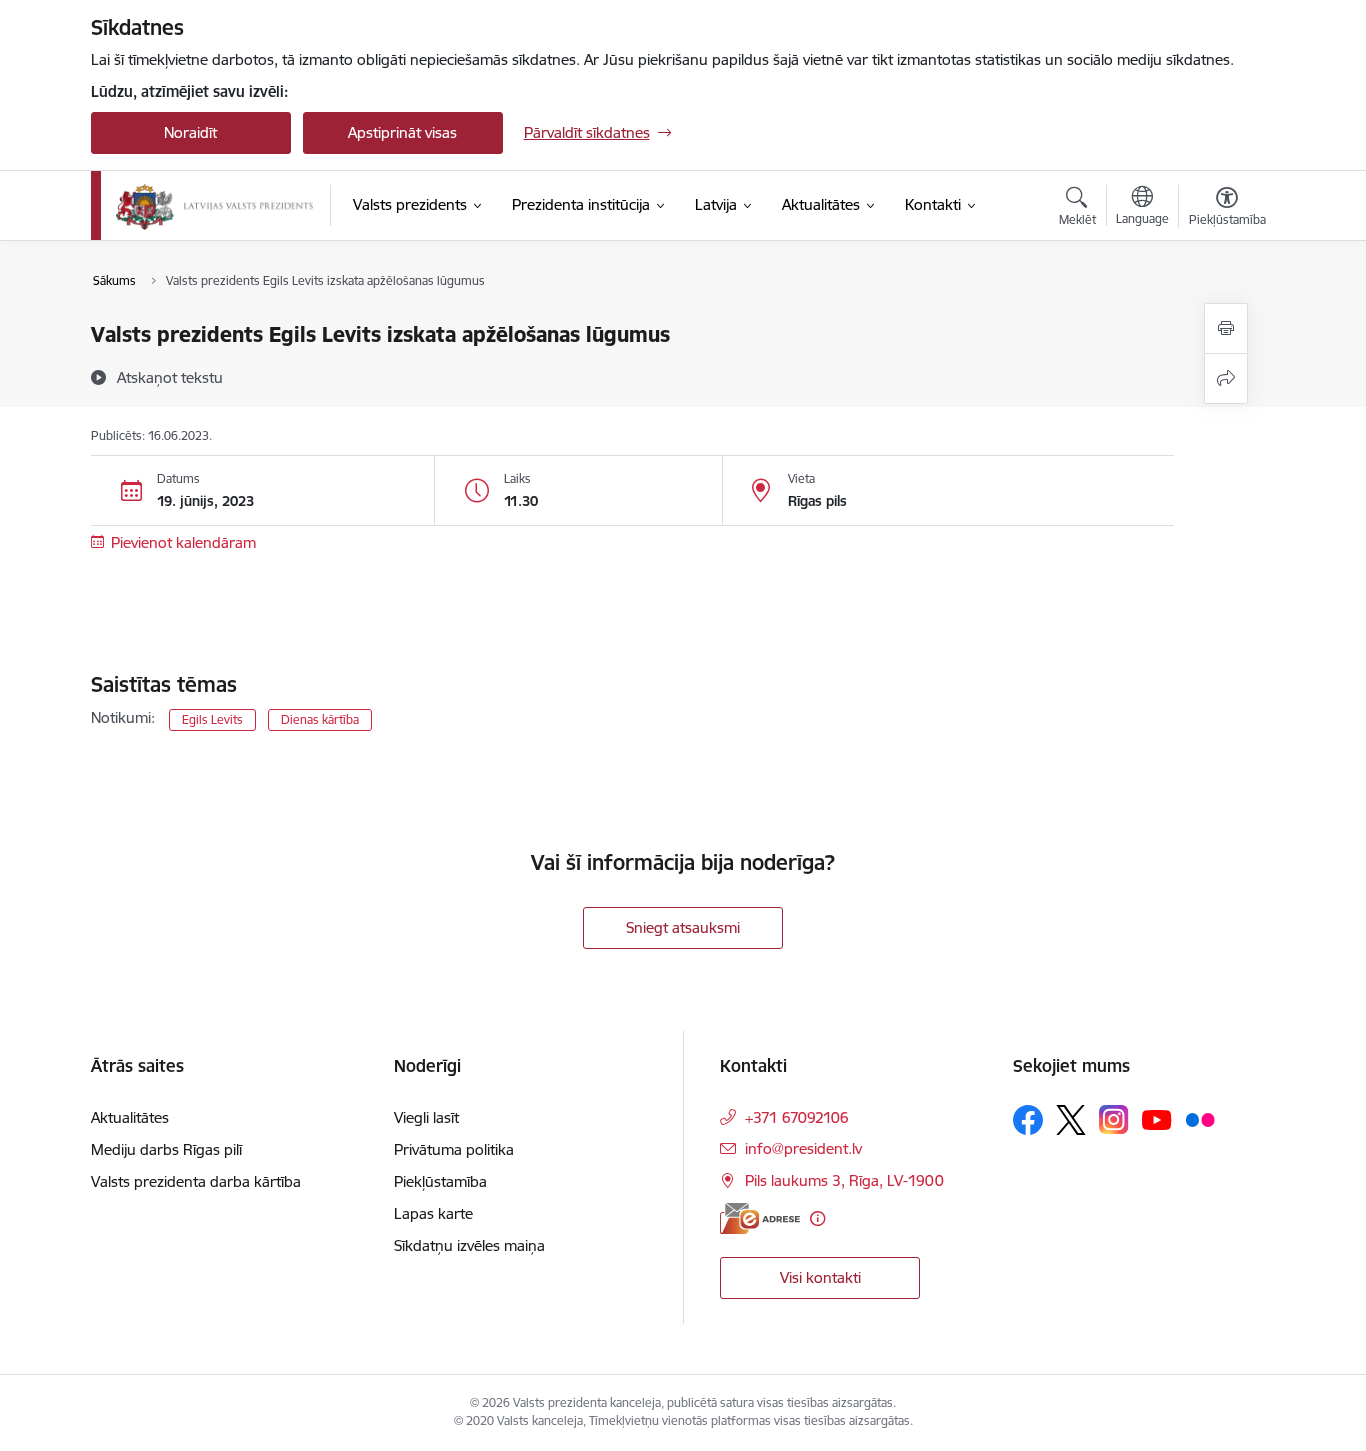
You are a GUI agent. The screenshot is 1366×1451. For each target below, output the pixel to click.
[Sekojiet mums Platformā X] (1071, 1120)
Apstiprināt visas (402, 132)
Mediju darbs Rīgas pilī (166, 1149)
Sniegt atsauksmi (683, 927)
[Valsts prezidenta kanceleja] (215, 206)
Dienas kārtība (320, 719)
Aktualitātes (130, 1117)
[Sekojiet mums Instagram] (1114, 1119)
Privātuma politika (454, 1149)
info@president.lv (803, 1148)
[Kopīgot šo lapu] (1226, 378)
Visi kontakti (820, 1277)
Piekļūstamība (440, 1181)
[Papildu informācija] (817, 1218)
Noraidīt (190, 132)
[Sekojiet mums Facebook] (1028, 1120)
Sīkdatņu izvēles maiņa (469, 1245)
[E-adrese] (760, 1218)
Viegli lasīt (426, 1117)
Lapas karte (433, 1213)
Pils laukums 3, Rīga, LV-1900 (844, 1180)
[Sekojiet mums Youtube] (1157, 1119)
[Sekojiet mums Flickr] (1200, 1119)
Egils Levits (212, 719)
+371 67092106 (797, 1117)
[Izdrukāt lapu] (1226, 328)
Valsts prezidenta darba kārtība (196, 1181)
